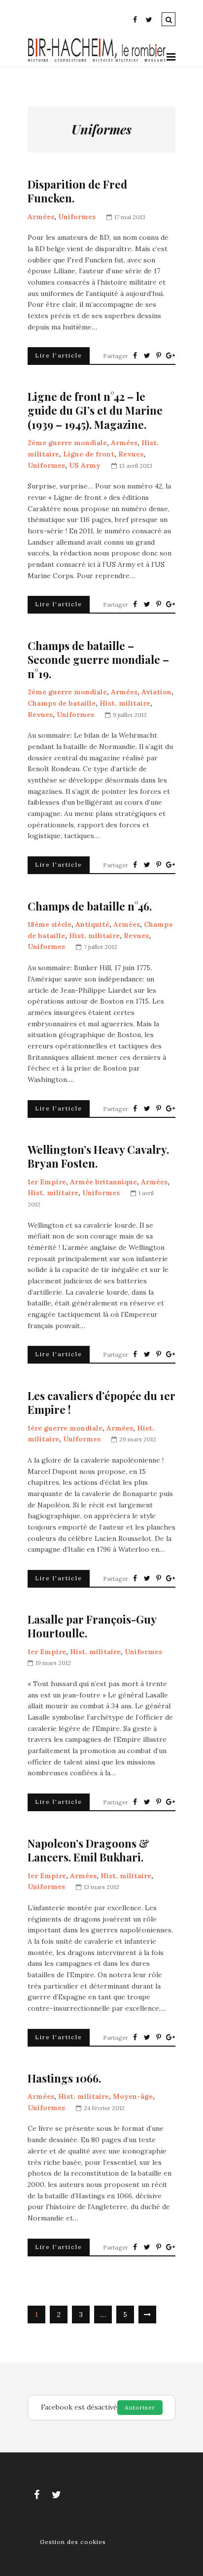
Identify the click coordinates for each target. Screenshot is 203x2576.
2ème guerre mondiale (67, 443)
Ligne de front (89, 454)
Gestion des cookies (73, 2542)
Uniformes (77, 217)
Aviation (156, 692)
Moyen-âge (133, 2096)
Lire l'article (59, 355)
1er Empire (47, 1182)
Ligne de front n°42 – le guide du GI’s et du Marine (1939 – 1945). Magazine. (95, 411)
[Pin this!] (159, 356)
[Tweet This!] (147, 356)
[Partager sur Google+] (170, 356)
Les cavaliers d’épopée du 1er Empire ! (101, 1403)
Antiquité (92, 924)
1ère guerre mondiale (65, 1428)
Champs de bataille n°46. (90, 906)
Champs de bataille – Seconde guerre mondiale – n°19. (98, 660)
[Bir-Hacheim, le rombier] (97, 61)
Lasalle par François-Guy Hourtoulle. (92, 1626)
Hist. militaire (125, 703)
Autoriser (140, 2407)
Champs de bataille (62, 703)
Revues (131, 454)
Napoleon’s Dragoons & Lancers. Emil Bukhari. (88, 1850)
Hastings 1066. (64, 2078)
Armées (41, 217)
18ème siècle (50, 924)
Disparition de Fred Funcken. (77, 191)
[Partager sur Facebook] (135, 356)
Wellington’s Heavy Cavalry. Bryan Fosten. (98, 1157)
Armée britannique (103, 1182)
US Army (85, 465)
